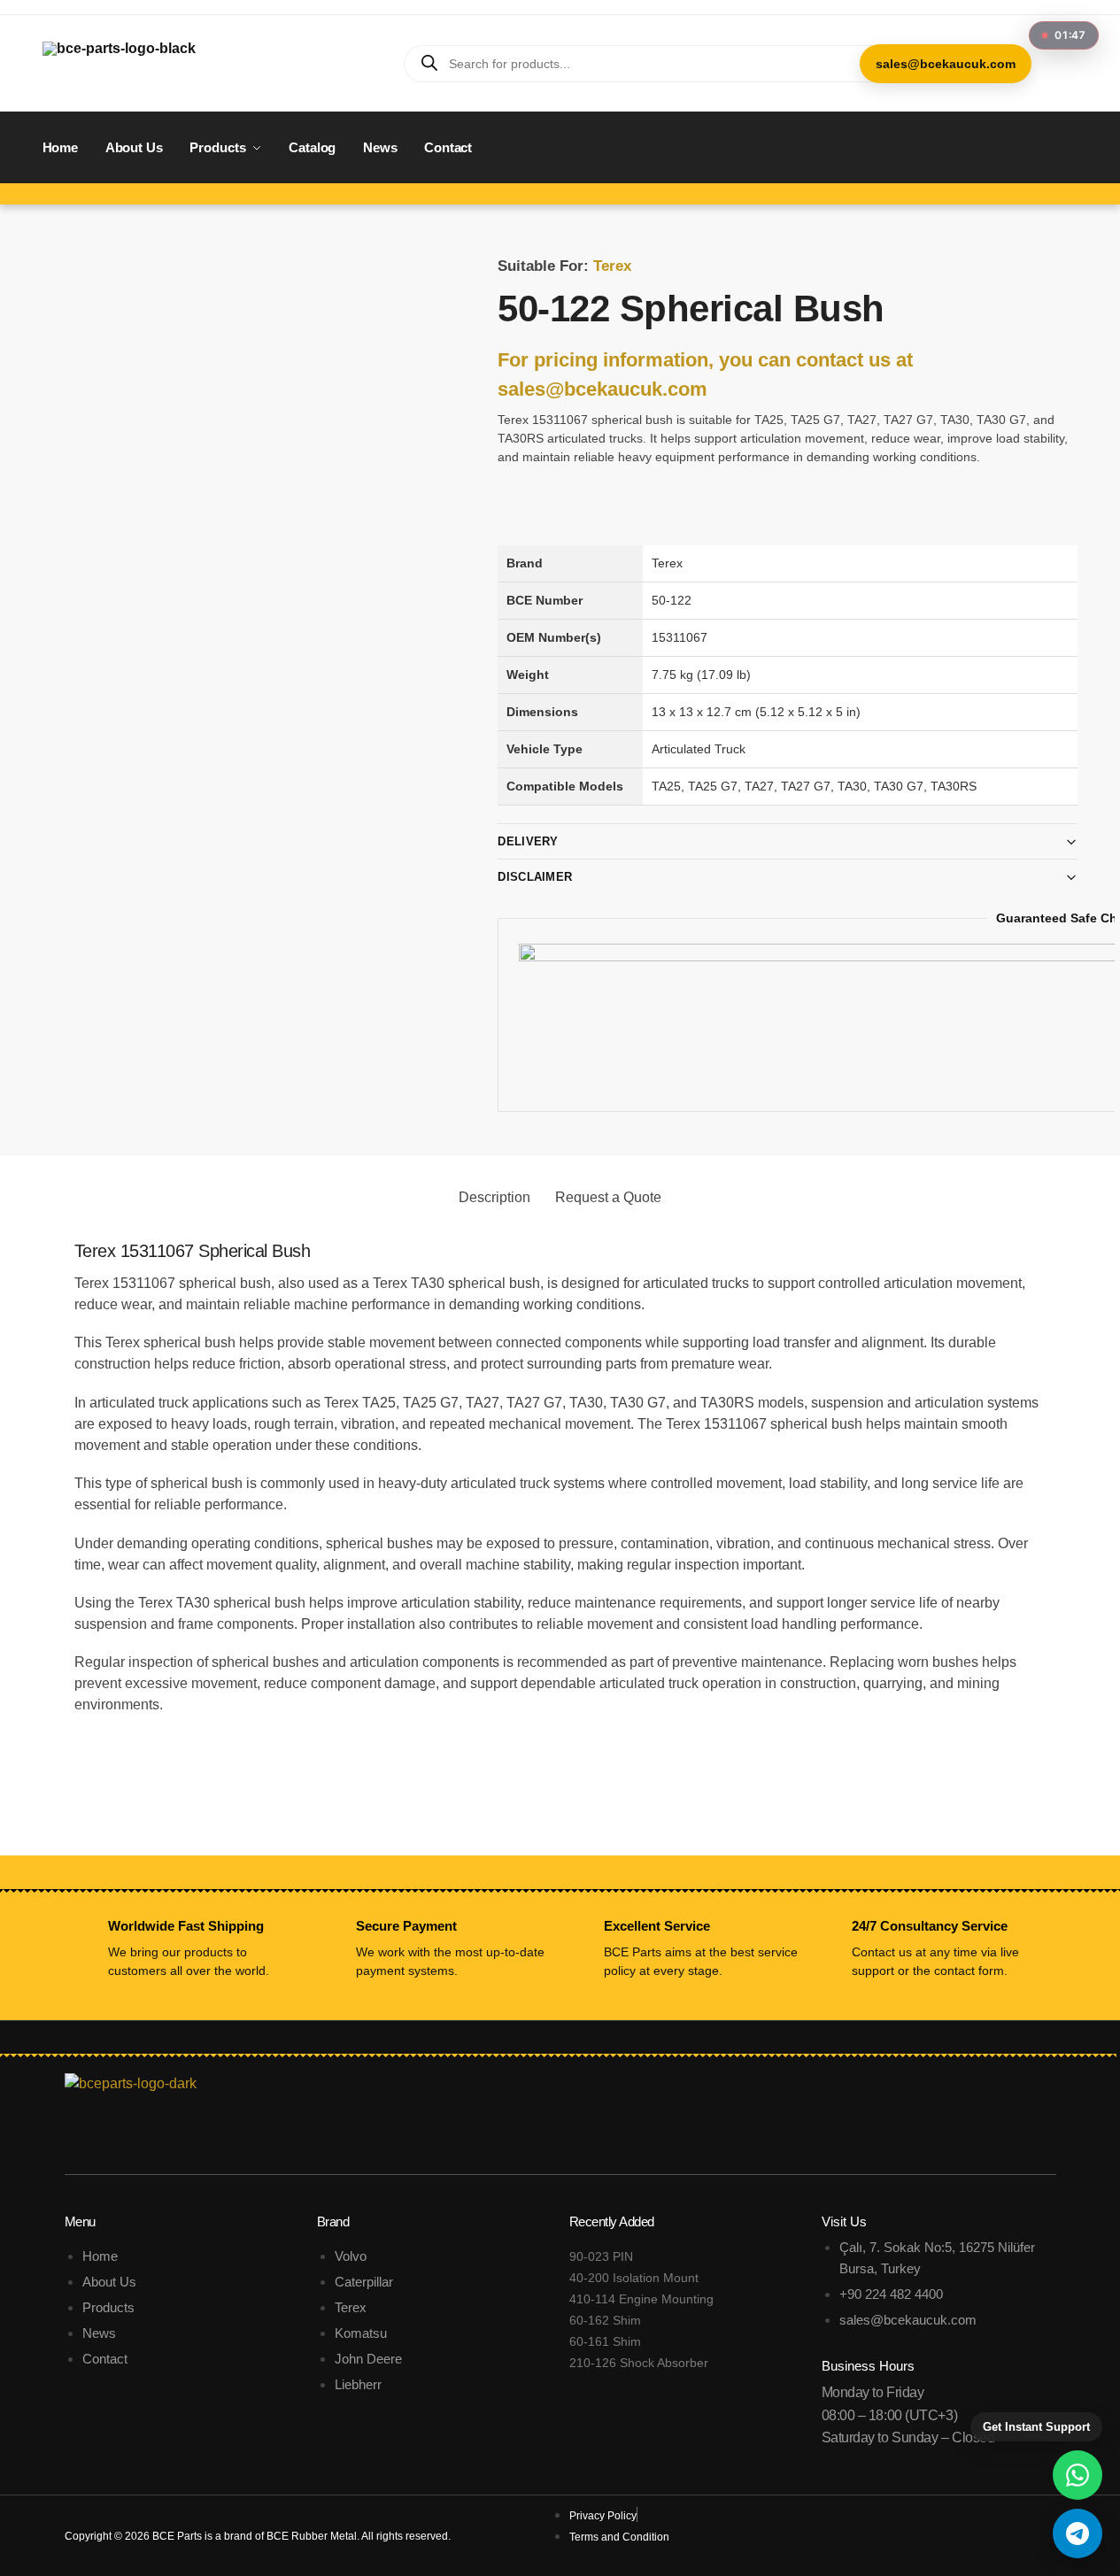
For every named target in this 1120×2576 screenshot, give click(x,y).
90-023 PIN (601, 2256)
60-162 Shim (605, 2320)
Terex (612, 266)
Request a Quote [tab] (608, 1197)
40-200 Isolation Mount (634, 2278)
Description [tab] (494, 1197)
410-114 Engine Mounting (641, 2299)
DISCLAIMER (535, 877)
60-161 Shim (605, 2341)
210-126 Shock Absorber (639, 2363)
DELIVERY (528, 841)
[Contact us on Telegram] (1078, 2534)
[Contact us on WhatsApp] (1078, 2475)
